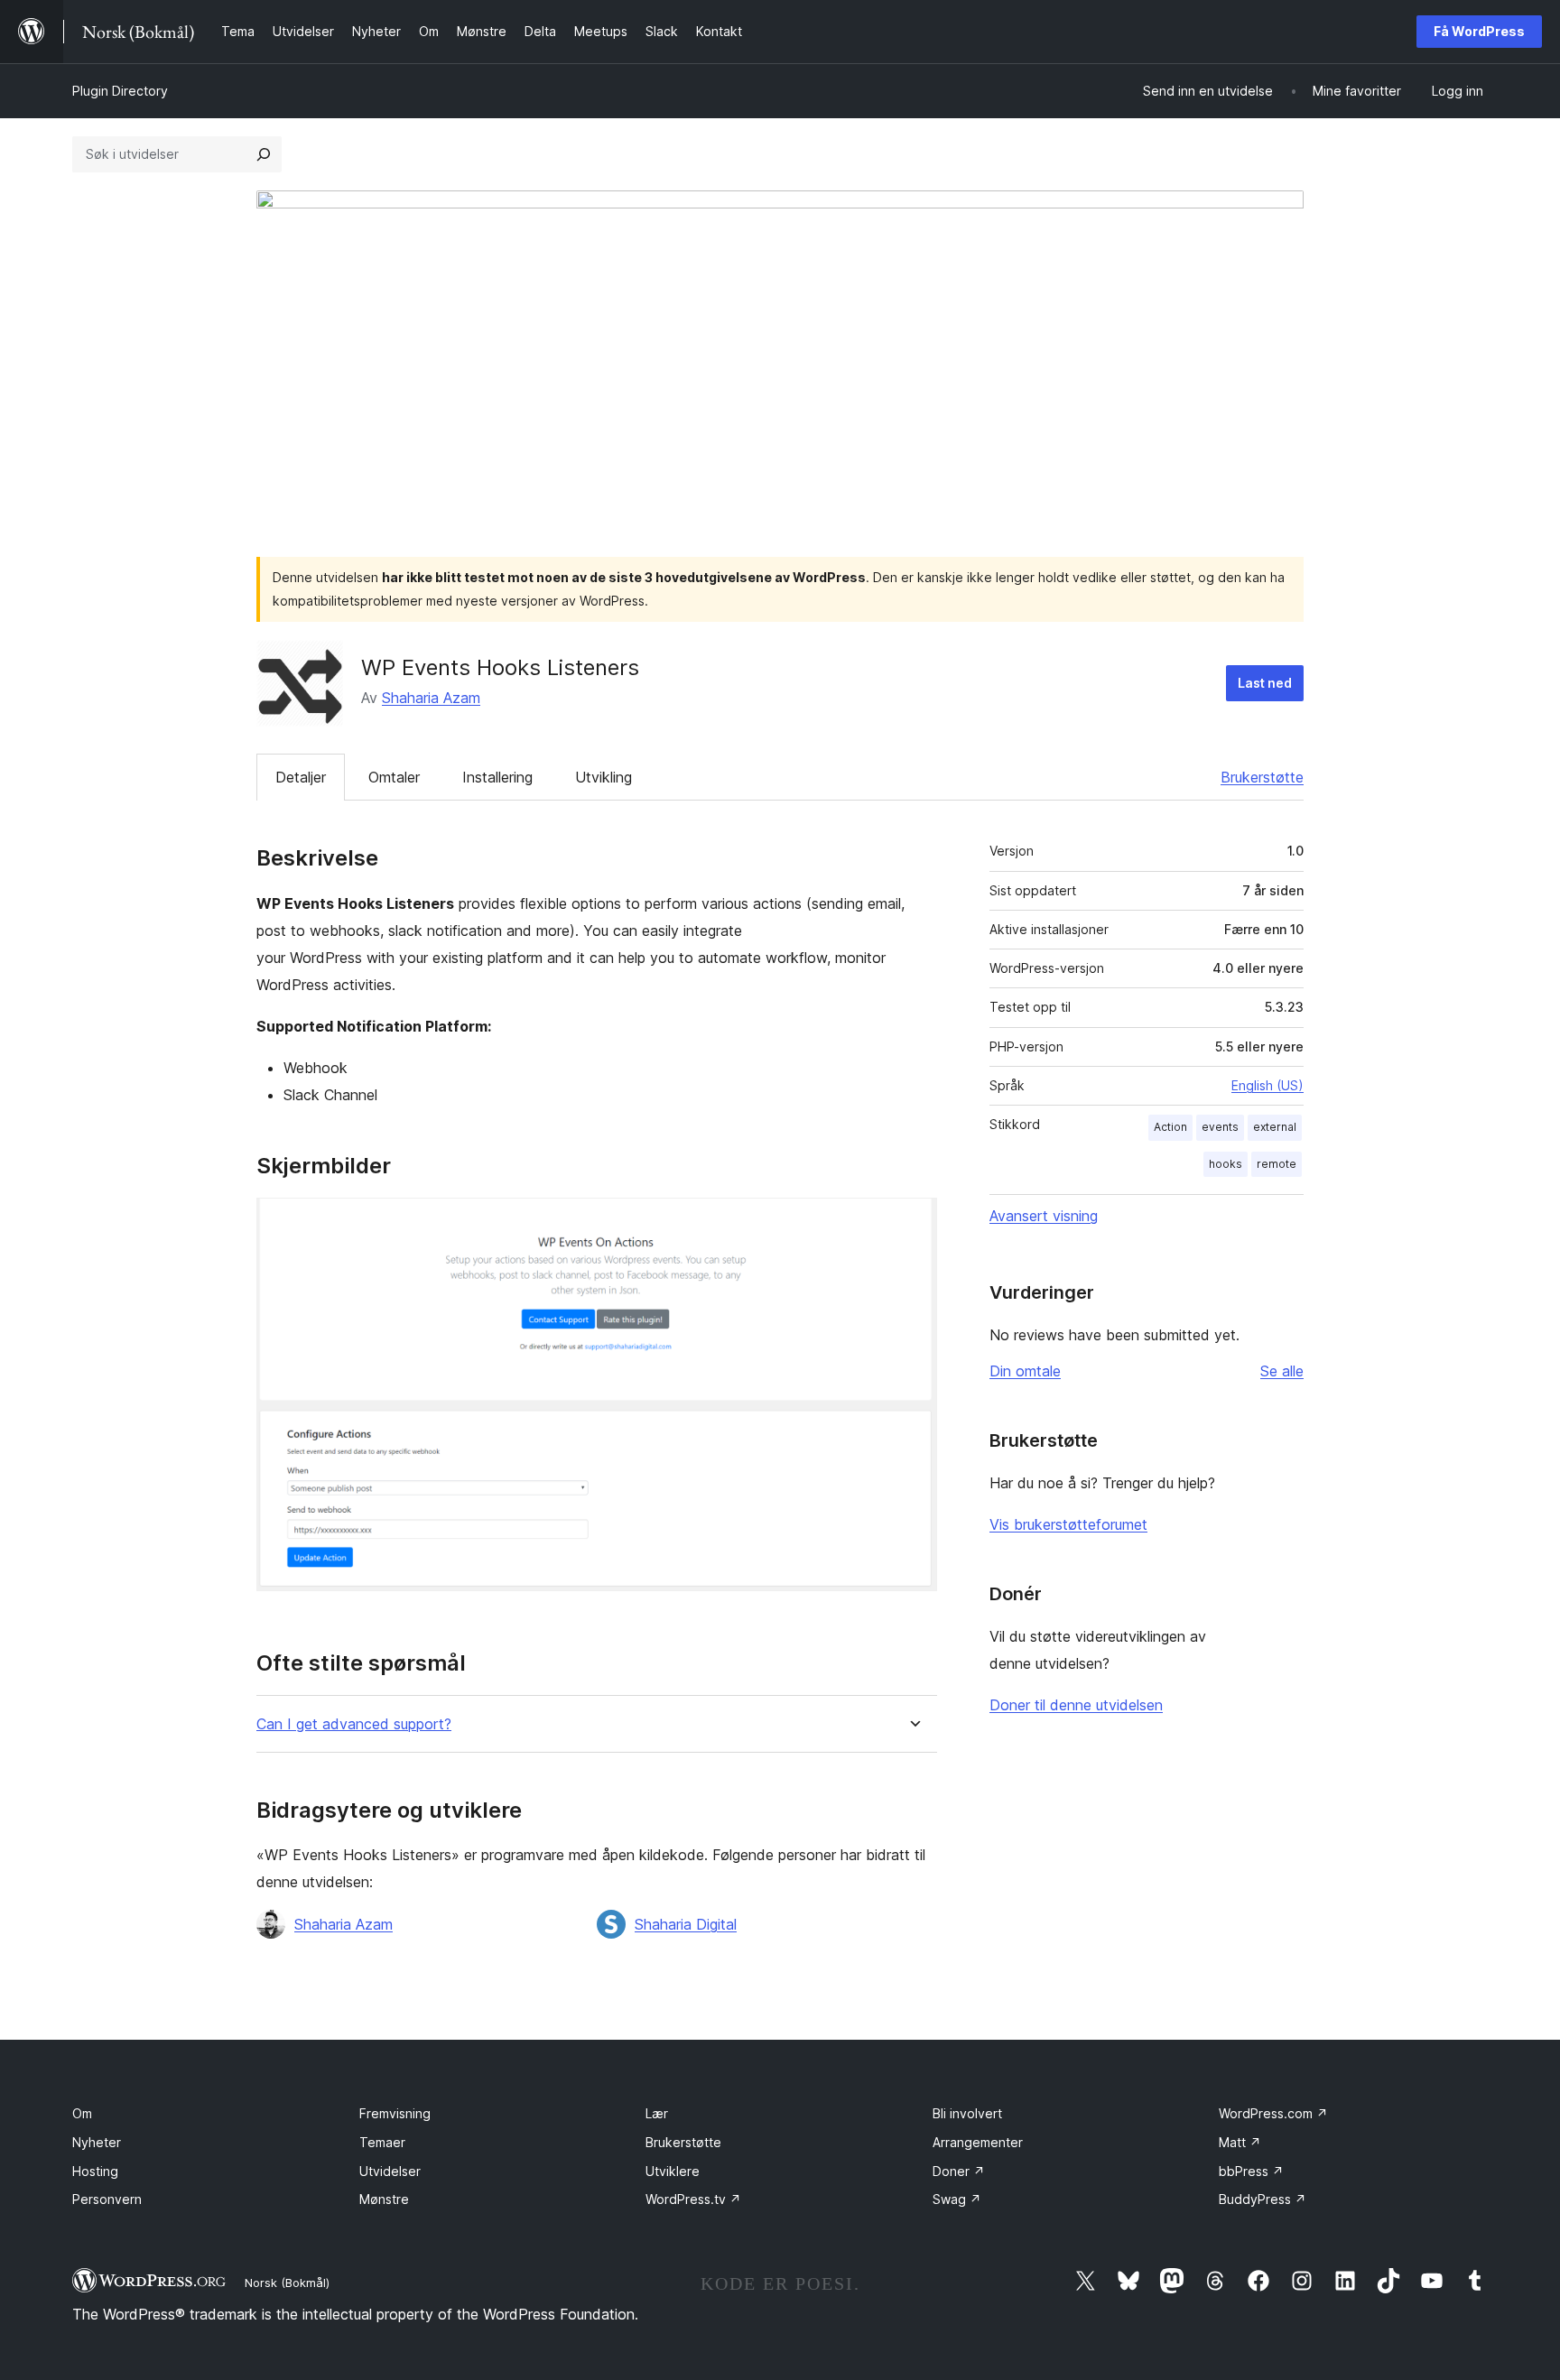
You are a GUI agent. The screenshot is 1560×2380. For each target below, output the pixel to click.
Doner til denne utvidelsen (1076, 1705)
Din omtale (1025, 1371)
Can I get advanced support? (354, 1724)
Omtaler (394, 777)
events (1220, 1127)
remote (1277, 1164)
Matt (1240, 2142)
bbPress (1251, 2171)
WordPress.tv (693, 2199)
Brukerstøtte (1262, 777)
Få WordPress (1479, 31)
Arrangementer (978, 2142)
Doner (959, 2171)
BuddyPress (1263, 2199)
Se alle (1282, 1371)
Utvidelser (390, 2171)
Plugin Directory (120, 91)
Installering (497, 777)
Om (82, 2113)
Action (1170, 1127)
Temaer (382, 2142)
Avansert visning (1044, 1216)
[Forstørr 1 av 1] (913, 1222)
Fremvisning (395, 2113)
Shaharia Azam (431, 698)
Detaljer (301, 777)
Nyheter (97, 2142)
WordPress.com (1273, 2113)
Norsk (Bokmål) (287, 2283)
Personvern (107, 2199)
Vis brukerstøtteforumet (1068, 1524)
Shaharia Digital (686, 1924)
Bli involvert (967, 2113)
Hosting (95, 2171)
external (1275, 1127)
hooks (1226, 1164)
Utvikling (604, 777)
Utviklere (673, 2171)
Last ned (1265, 683)
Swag (957, 2199)
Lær (657, 2113)
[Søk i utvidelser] (264, 154)
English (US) (1267, 1085)
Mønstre (384, 2199)
